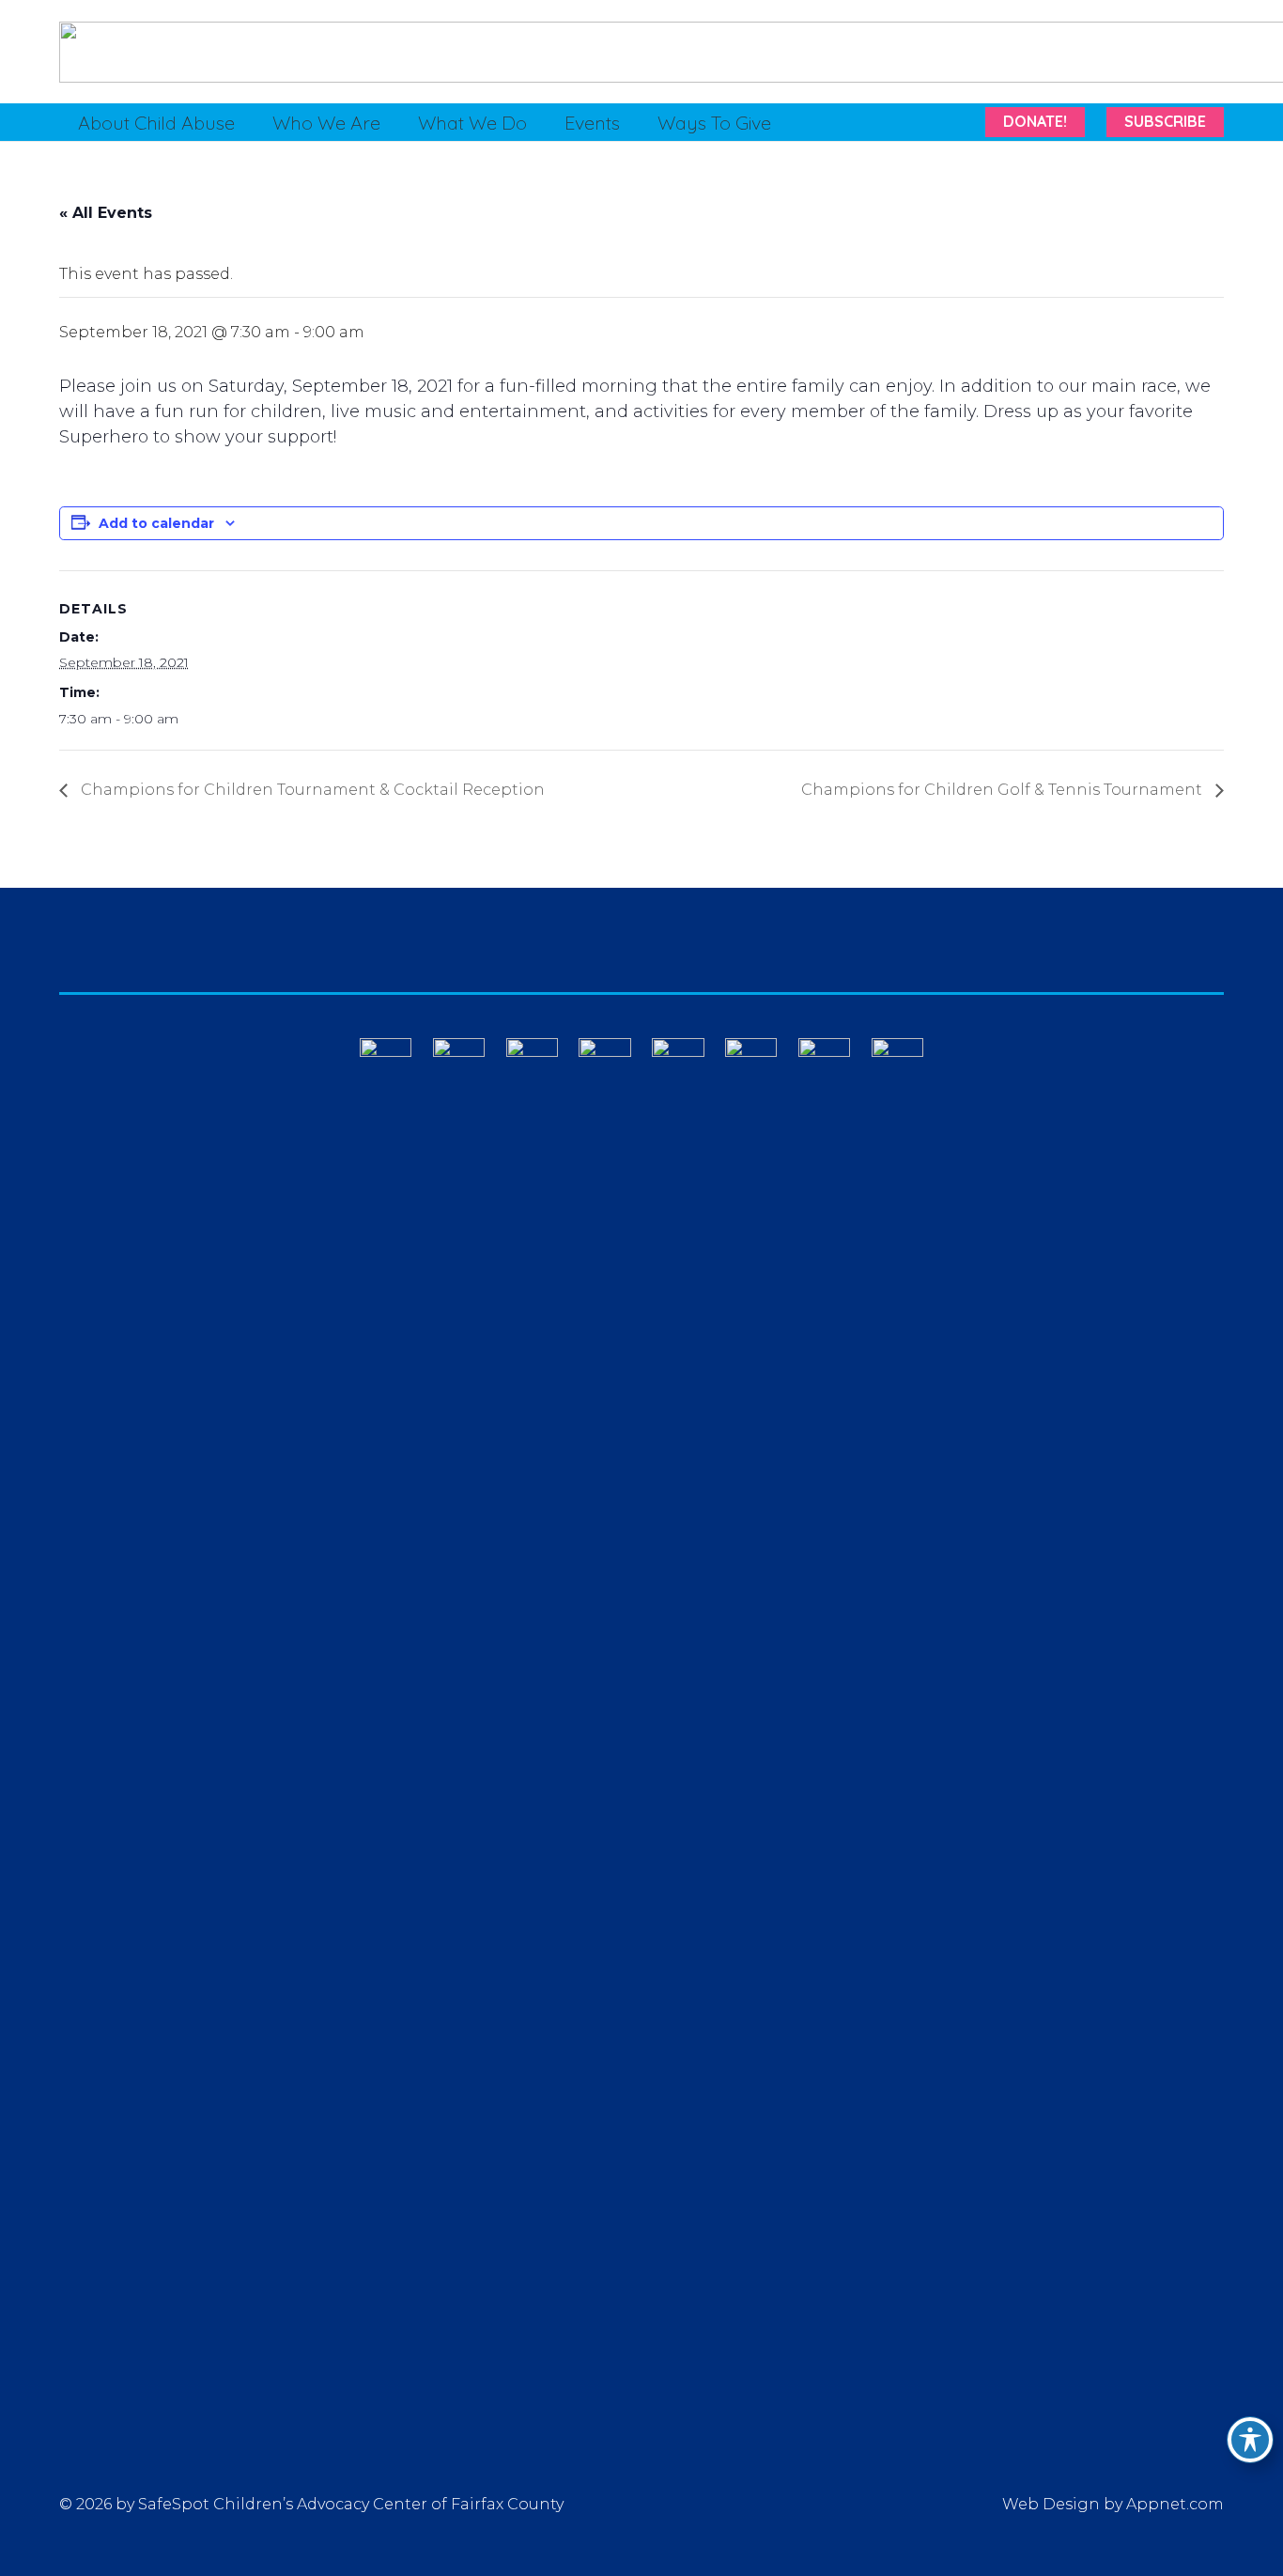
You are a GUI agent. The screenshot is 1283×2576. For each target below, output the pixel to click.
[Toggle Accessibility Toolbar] (1250, 2440)
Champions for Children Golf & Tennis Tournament (1004, 790)
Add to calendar (156, 523)
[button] (252, 122)
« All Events (106, 213)
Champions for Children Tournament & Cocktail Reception (311, 790)
